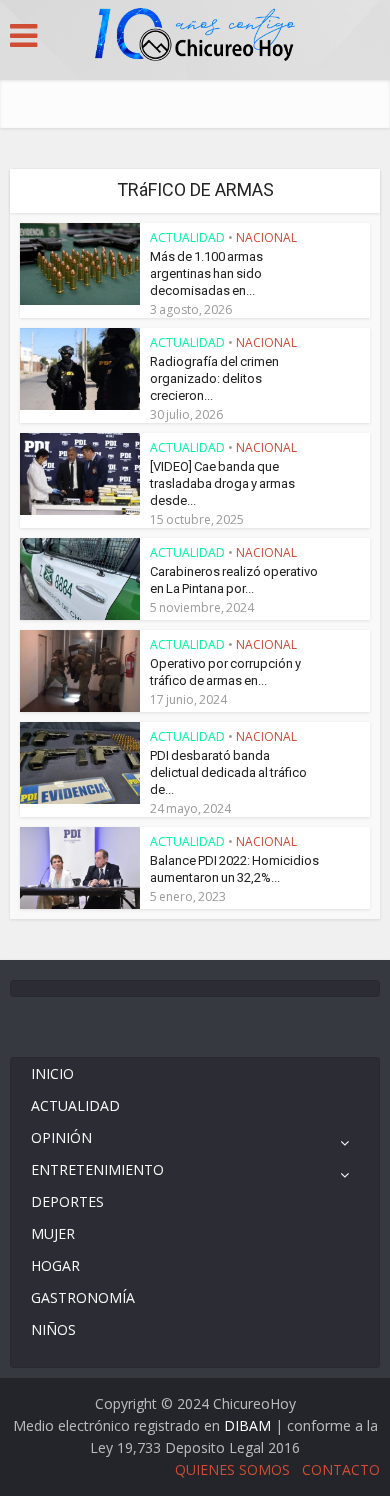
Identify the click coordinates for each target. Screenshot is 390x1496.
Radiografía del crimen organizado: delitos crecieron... (214, 378)
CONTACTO (341, 1469)
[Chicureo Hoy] (195, 37)
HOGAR (55, 1265)
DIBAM (247, 1425)
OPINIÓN (61, 1137)
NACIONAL (266, 237)
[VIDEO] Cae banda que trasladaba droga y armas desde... (222, 483)
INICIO (52, 1073)
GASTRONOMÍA (83, 1297)
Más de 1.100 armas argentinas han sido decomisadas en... (206, 273)
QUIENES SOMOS (232, 1469)
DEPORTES (67, 1201)
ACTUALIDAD (187, 237)
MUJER (53, 1233)
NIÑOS (53, 1329)
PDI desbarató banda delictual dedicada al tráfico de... (228, 772)
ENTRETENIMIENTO (97, 1169)
